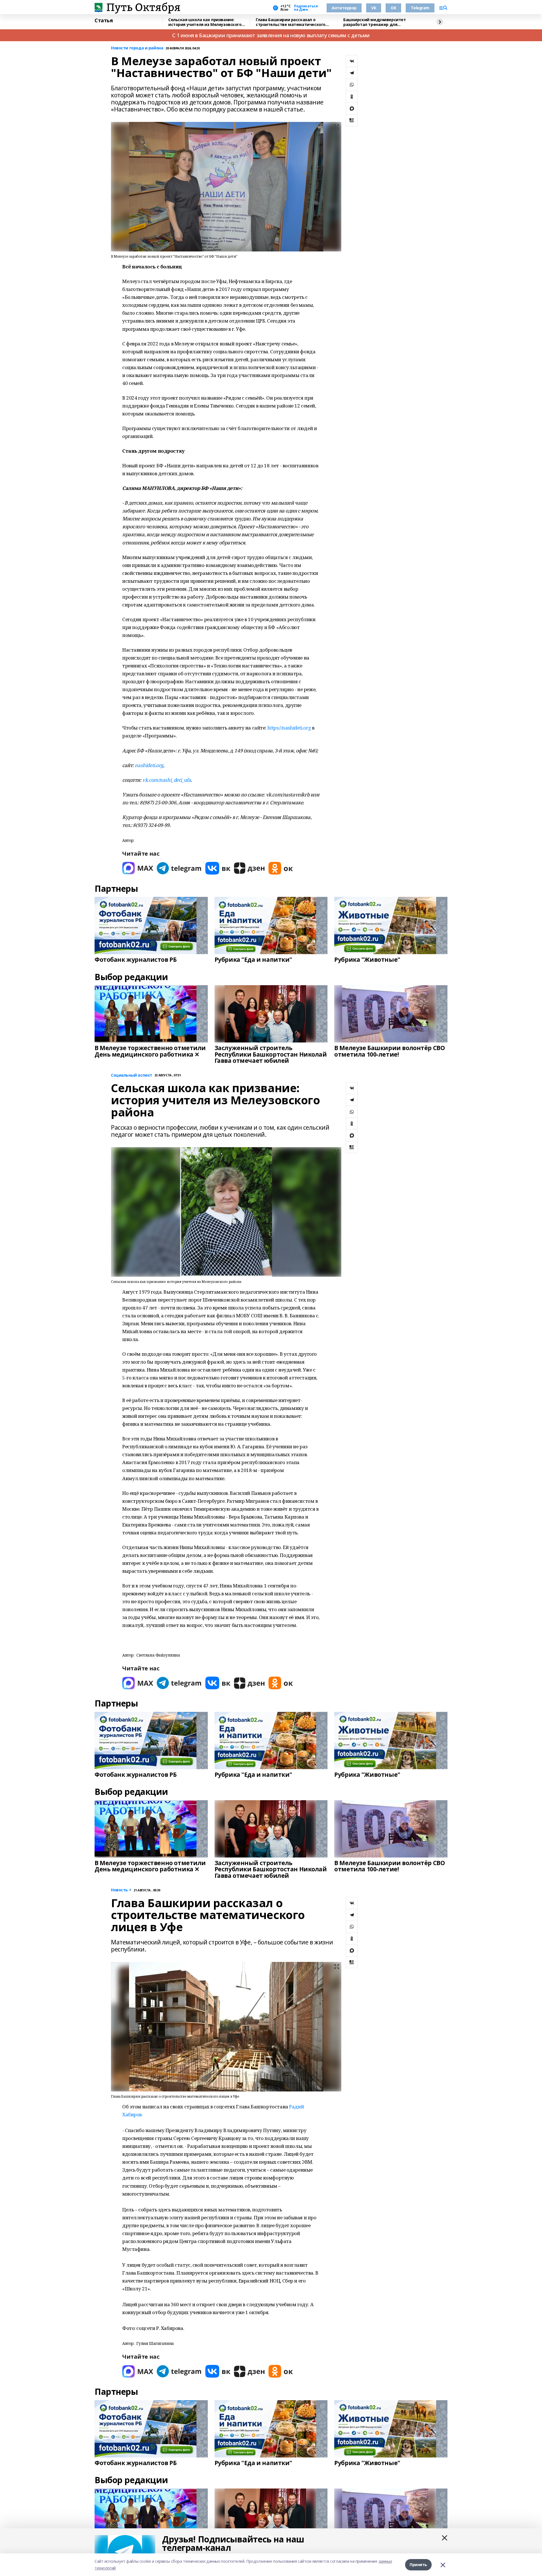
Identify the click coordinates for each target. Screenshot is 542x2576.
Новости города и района (137, 48)
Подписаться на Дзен (306, 8)
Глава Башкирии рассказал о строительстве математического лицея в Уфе (291, 22)
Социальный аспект (132, 1075)
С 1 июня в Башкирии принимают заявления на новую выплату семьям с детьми (271, 35)
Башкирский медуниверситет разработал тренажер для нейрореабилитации (375, 22)
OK (393, 8)
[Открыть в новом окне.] (138, 868)
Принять (418, 2565)
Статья (104, 21)
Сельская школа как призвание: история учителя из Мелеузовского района (205, 22)
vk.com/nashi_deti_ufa (167, 780)
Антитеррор (344, 8)
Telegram (420, 8)
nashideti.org (149, 765)
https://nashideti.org (289, 728)
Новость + (121, 1890)
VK (374, 8)
